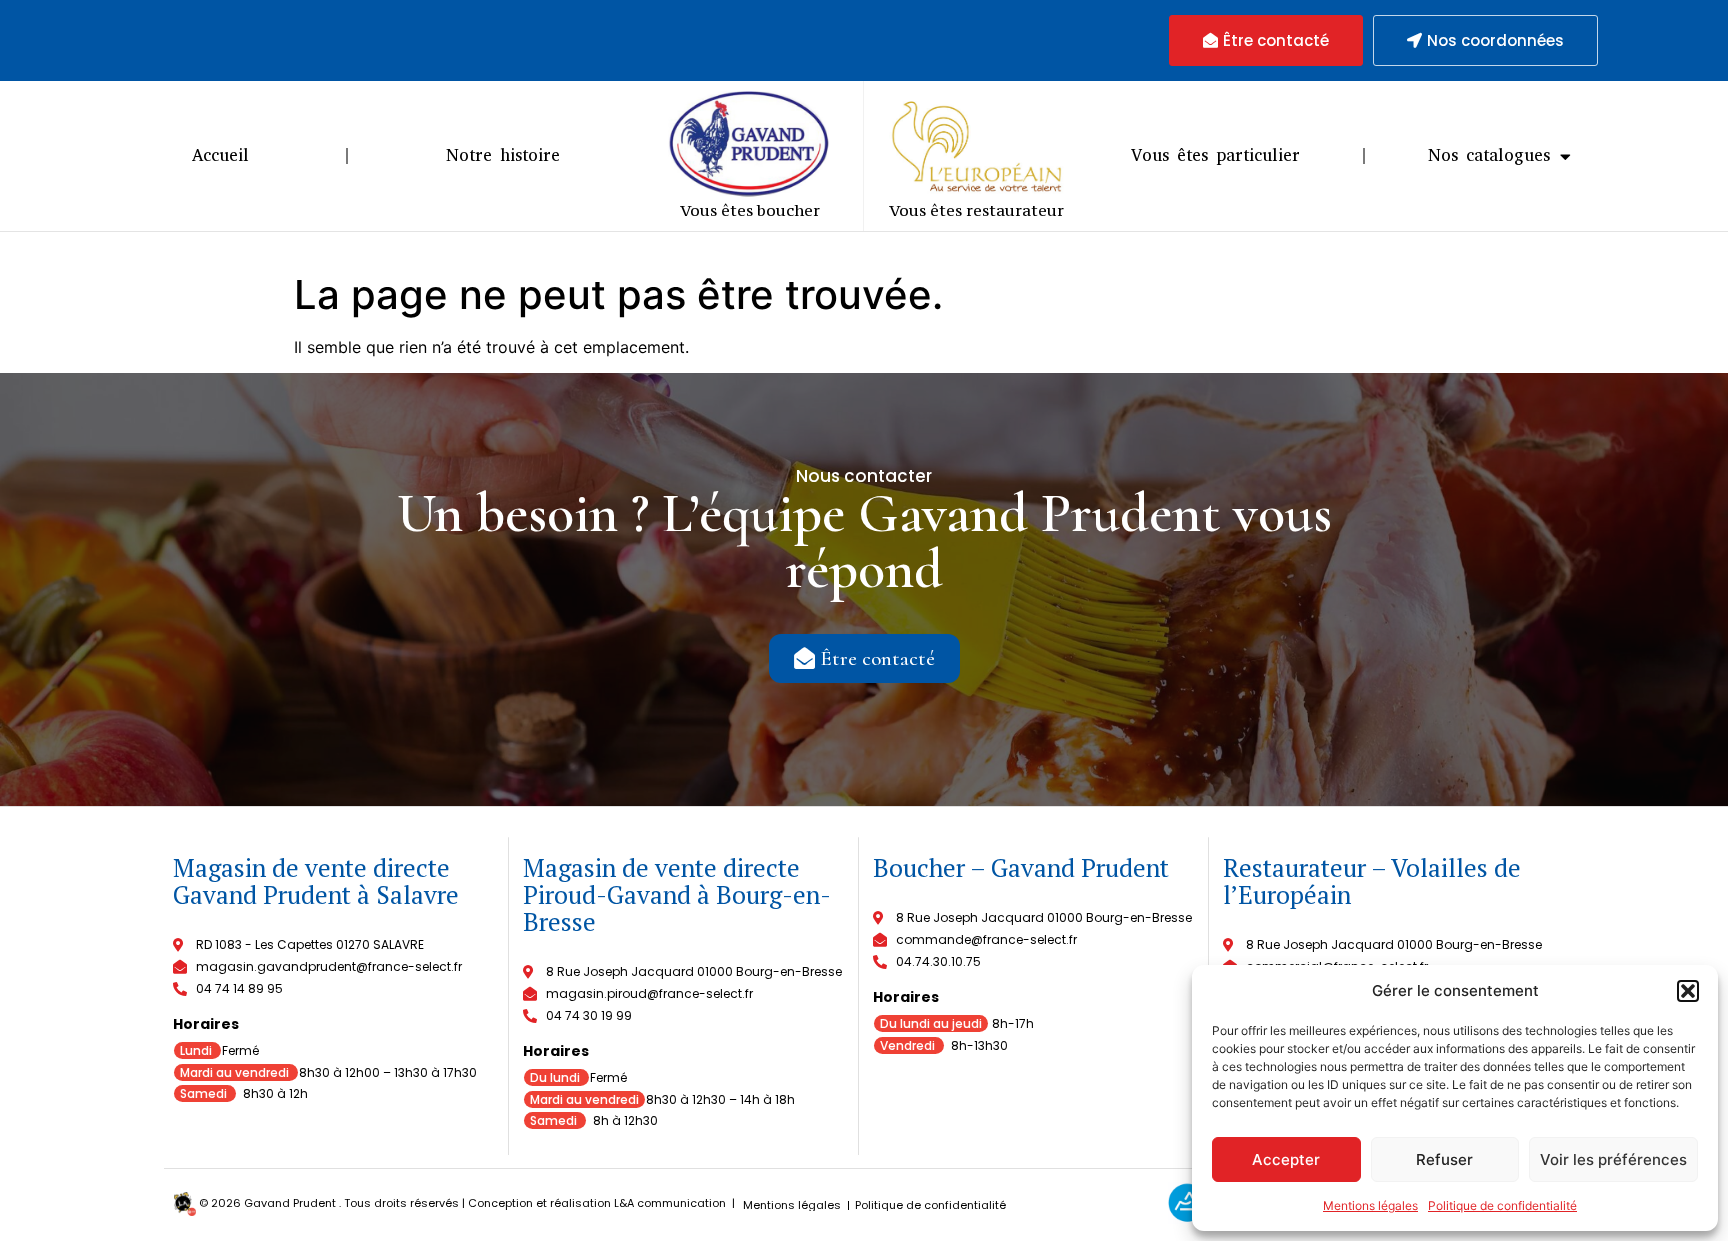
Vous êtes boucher (750, 210)
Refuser (1444, 1159)
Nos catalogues (1489, 155)
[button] (1688, 991)
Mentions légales (1370, 1205)
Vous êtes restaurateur (976, 210)
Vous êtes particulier (1215, 155)
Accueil (220, 155)
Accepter (1286, 1159)
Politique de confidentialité (1502, 1205)
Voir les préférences (1613, 1159)
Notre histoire (503, 155)
